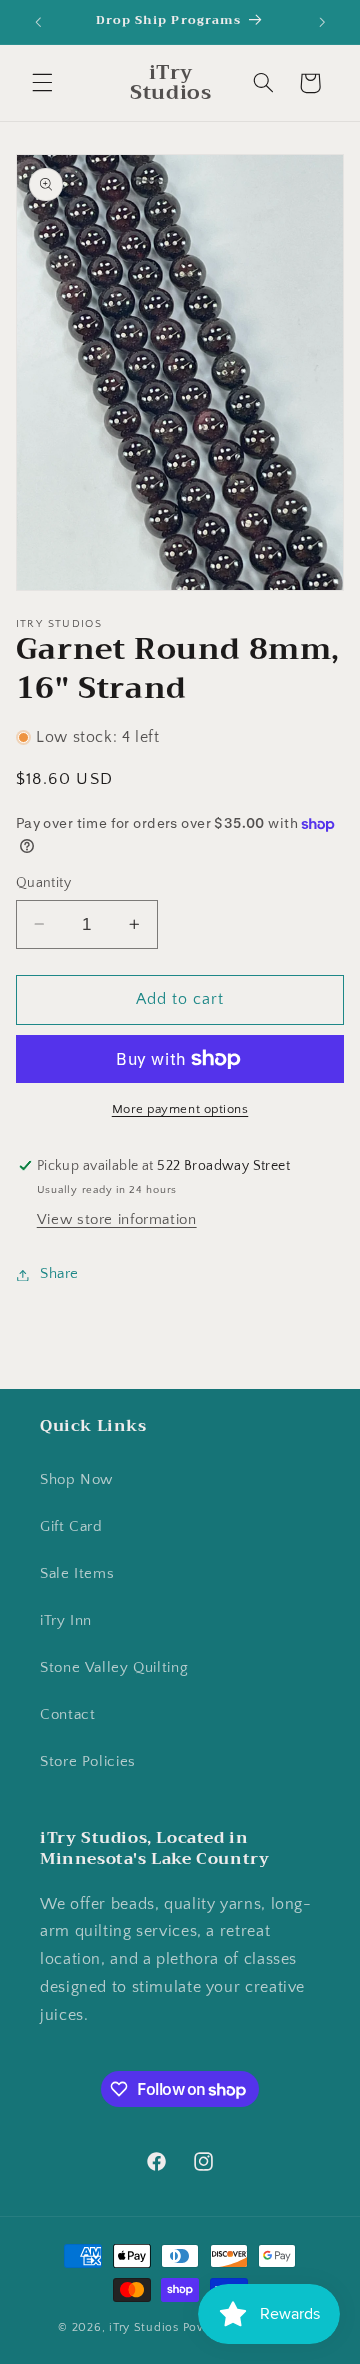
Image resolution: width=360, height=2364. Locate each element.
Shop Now (76, 1480)
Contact (67, 1715)
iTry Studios (144, 2327)
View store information (117, 1220)
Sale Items (77, 1574)
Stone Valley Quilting (114, 1668)
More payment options (180, 1109)
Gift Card (71, 1527)
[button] (42, 83)
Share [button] (59, 1274)
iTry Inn (66, 1621)
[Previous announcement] (38, 22)
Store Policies (88, 1762)
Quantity (43, 883)
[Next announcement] (322, 22)
